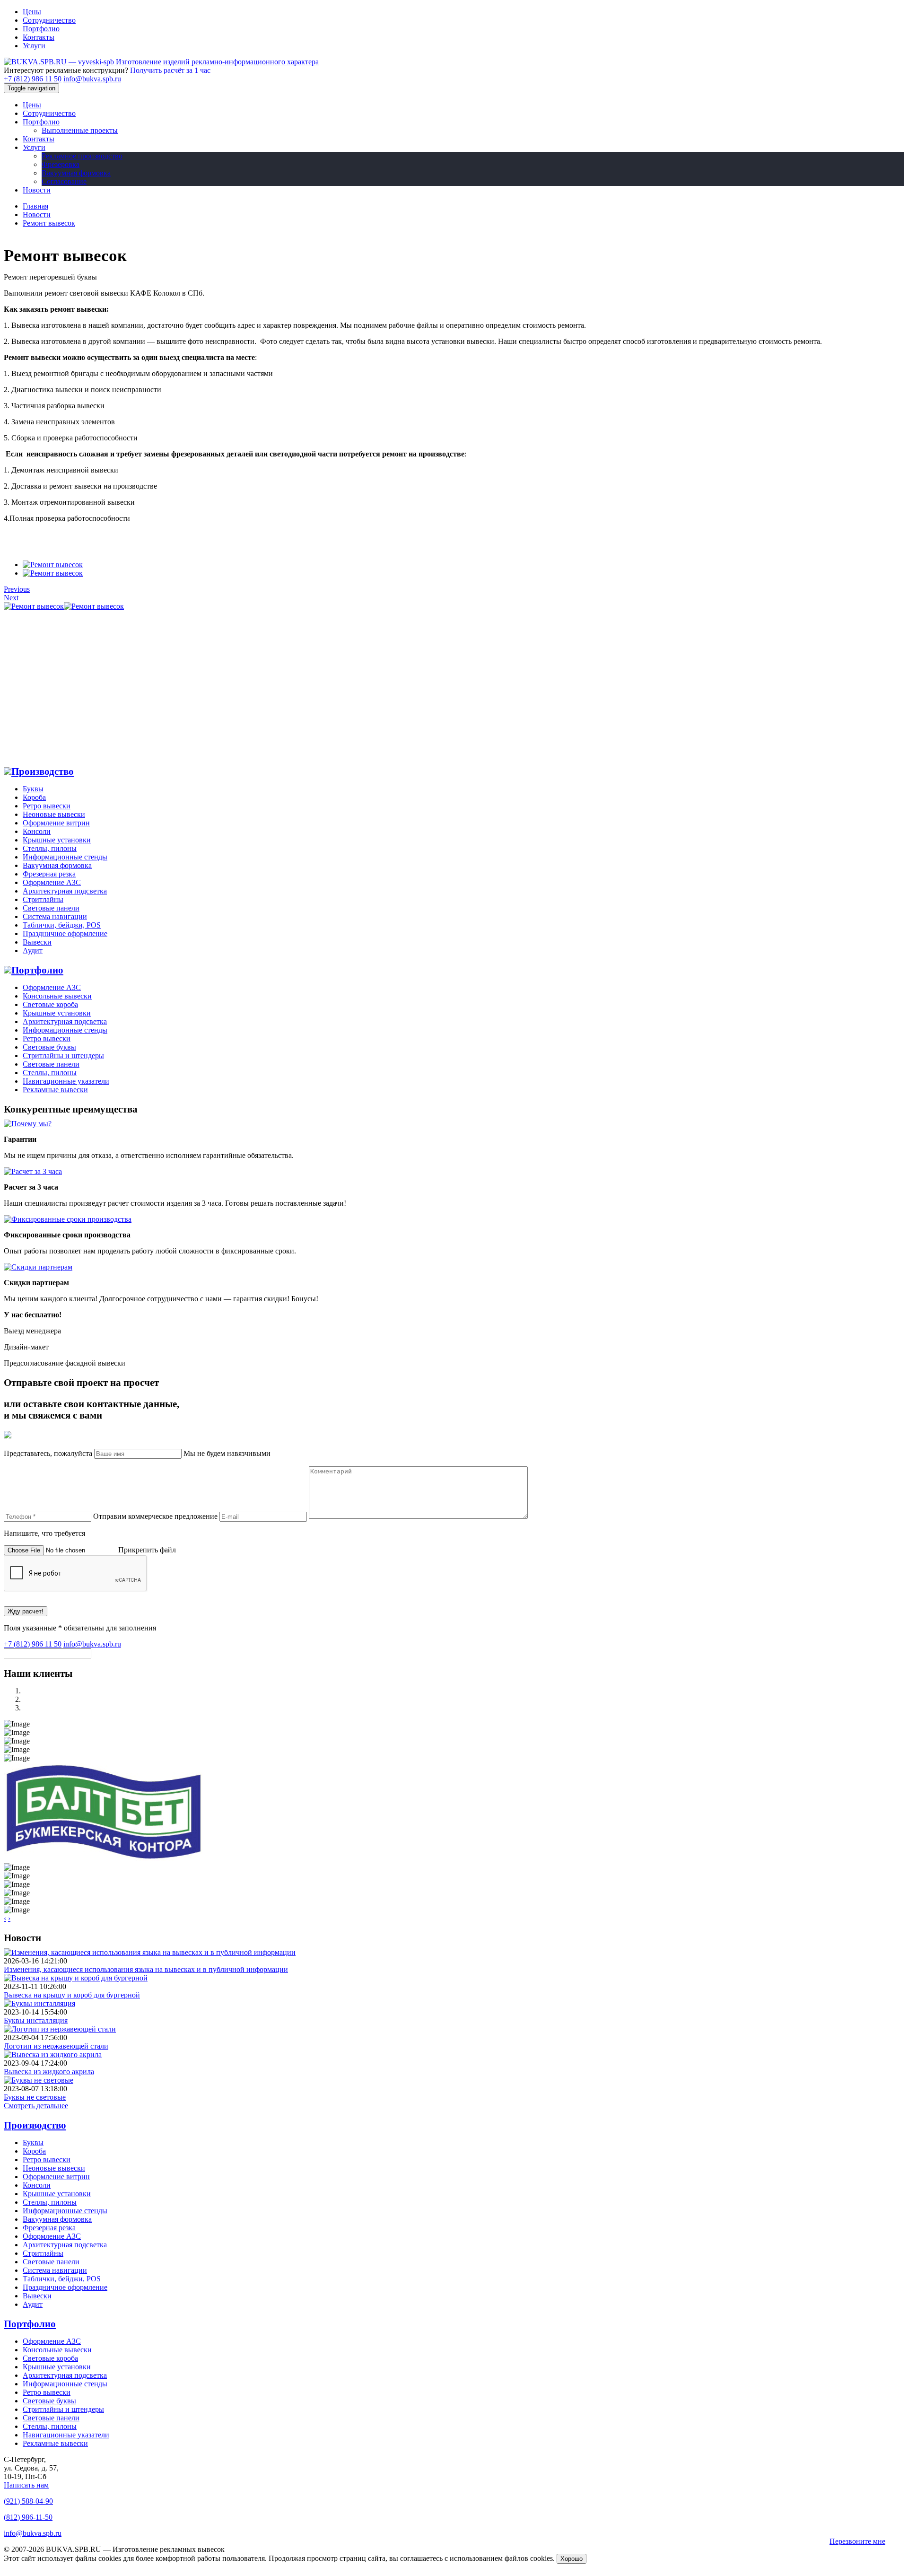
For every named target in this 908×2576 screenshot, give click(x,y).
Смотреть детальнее (36, 2106)
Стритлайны (43, 899)
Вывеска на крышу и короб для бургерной (72, 1995)
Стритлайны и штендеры (63, 1056)
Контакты (39, 37)
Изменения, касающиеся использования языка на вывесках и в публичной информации (146, 1969)
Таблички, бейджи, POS (62, 925)
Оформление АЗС (52, 882)
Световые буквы (49, 1047)
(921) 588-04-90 (28, 2501)
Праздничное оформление (65, 933)
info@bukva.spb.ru (92, 79)
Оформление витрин (56, 823)
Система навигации (55, 916)
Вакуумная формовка (76, 173)
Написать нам (26, 2485)
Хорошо (572, 2559)
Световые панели (51, 1064)
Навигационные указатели (66, 1081)
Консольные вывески (57, 996)
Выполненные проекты (80, 130)
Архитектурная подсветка (65, 891)
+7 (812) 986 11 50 (33, 79)
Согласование (64, 181)
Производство (43, 771)
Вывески (37, 942)
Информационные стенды (65, 857)
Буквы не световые (35, 2097)
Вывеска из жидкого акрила (49, 2072)
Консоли (37, 831)
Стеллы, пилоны (50, 848)
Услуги (34, 46)
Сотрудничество (49, 20)
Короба (34, 797)
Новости (37, 190)
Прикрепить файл (147, 1550)
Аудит (33, 951)
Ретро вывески (47, 806)
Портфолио (41, 29)
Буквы (33, 789)
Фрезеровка (61, 164)
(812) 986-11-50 (28, 2517)
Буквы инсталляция (36, 2020)
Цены (32, 12)
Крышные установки (57, 840)
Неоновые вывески (54, 814)
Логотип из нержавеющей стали (56, 2046)
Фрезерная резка (49, 874)
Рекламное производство (82, 156)
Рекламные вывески (55, 1090)
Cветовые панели (51, 908)
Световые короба (50, 1004)
